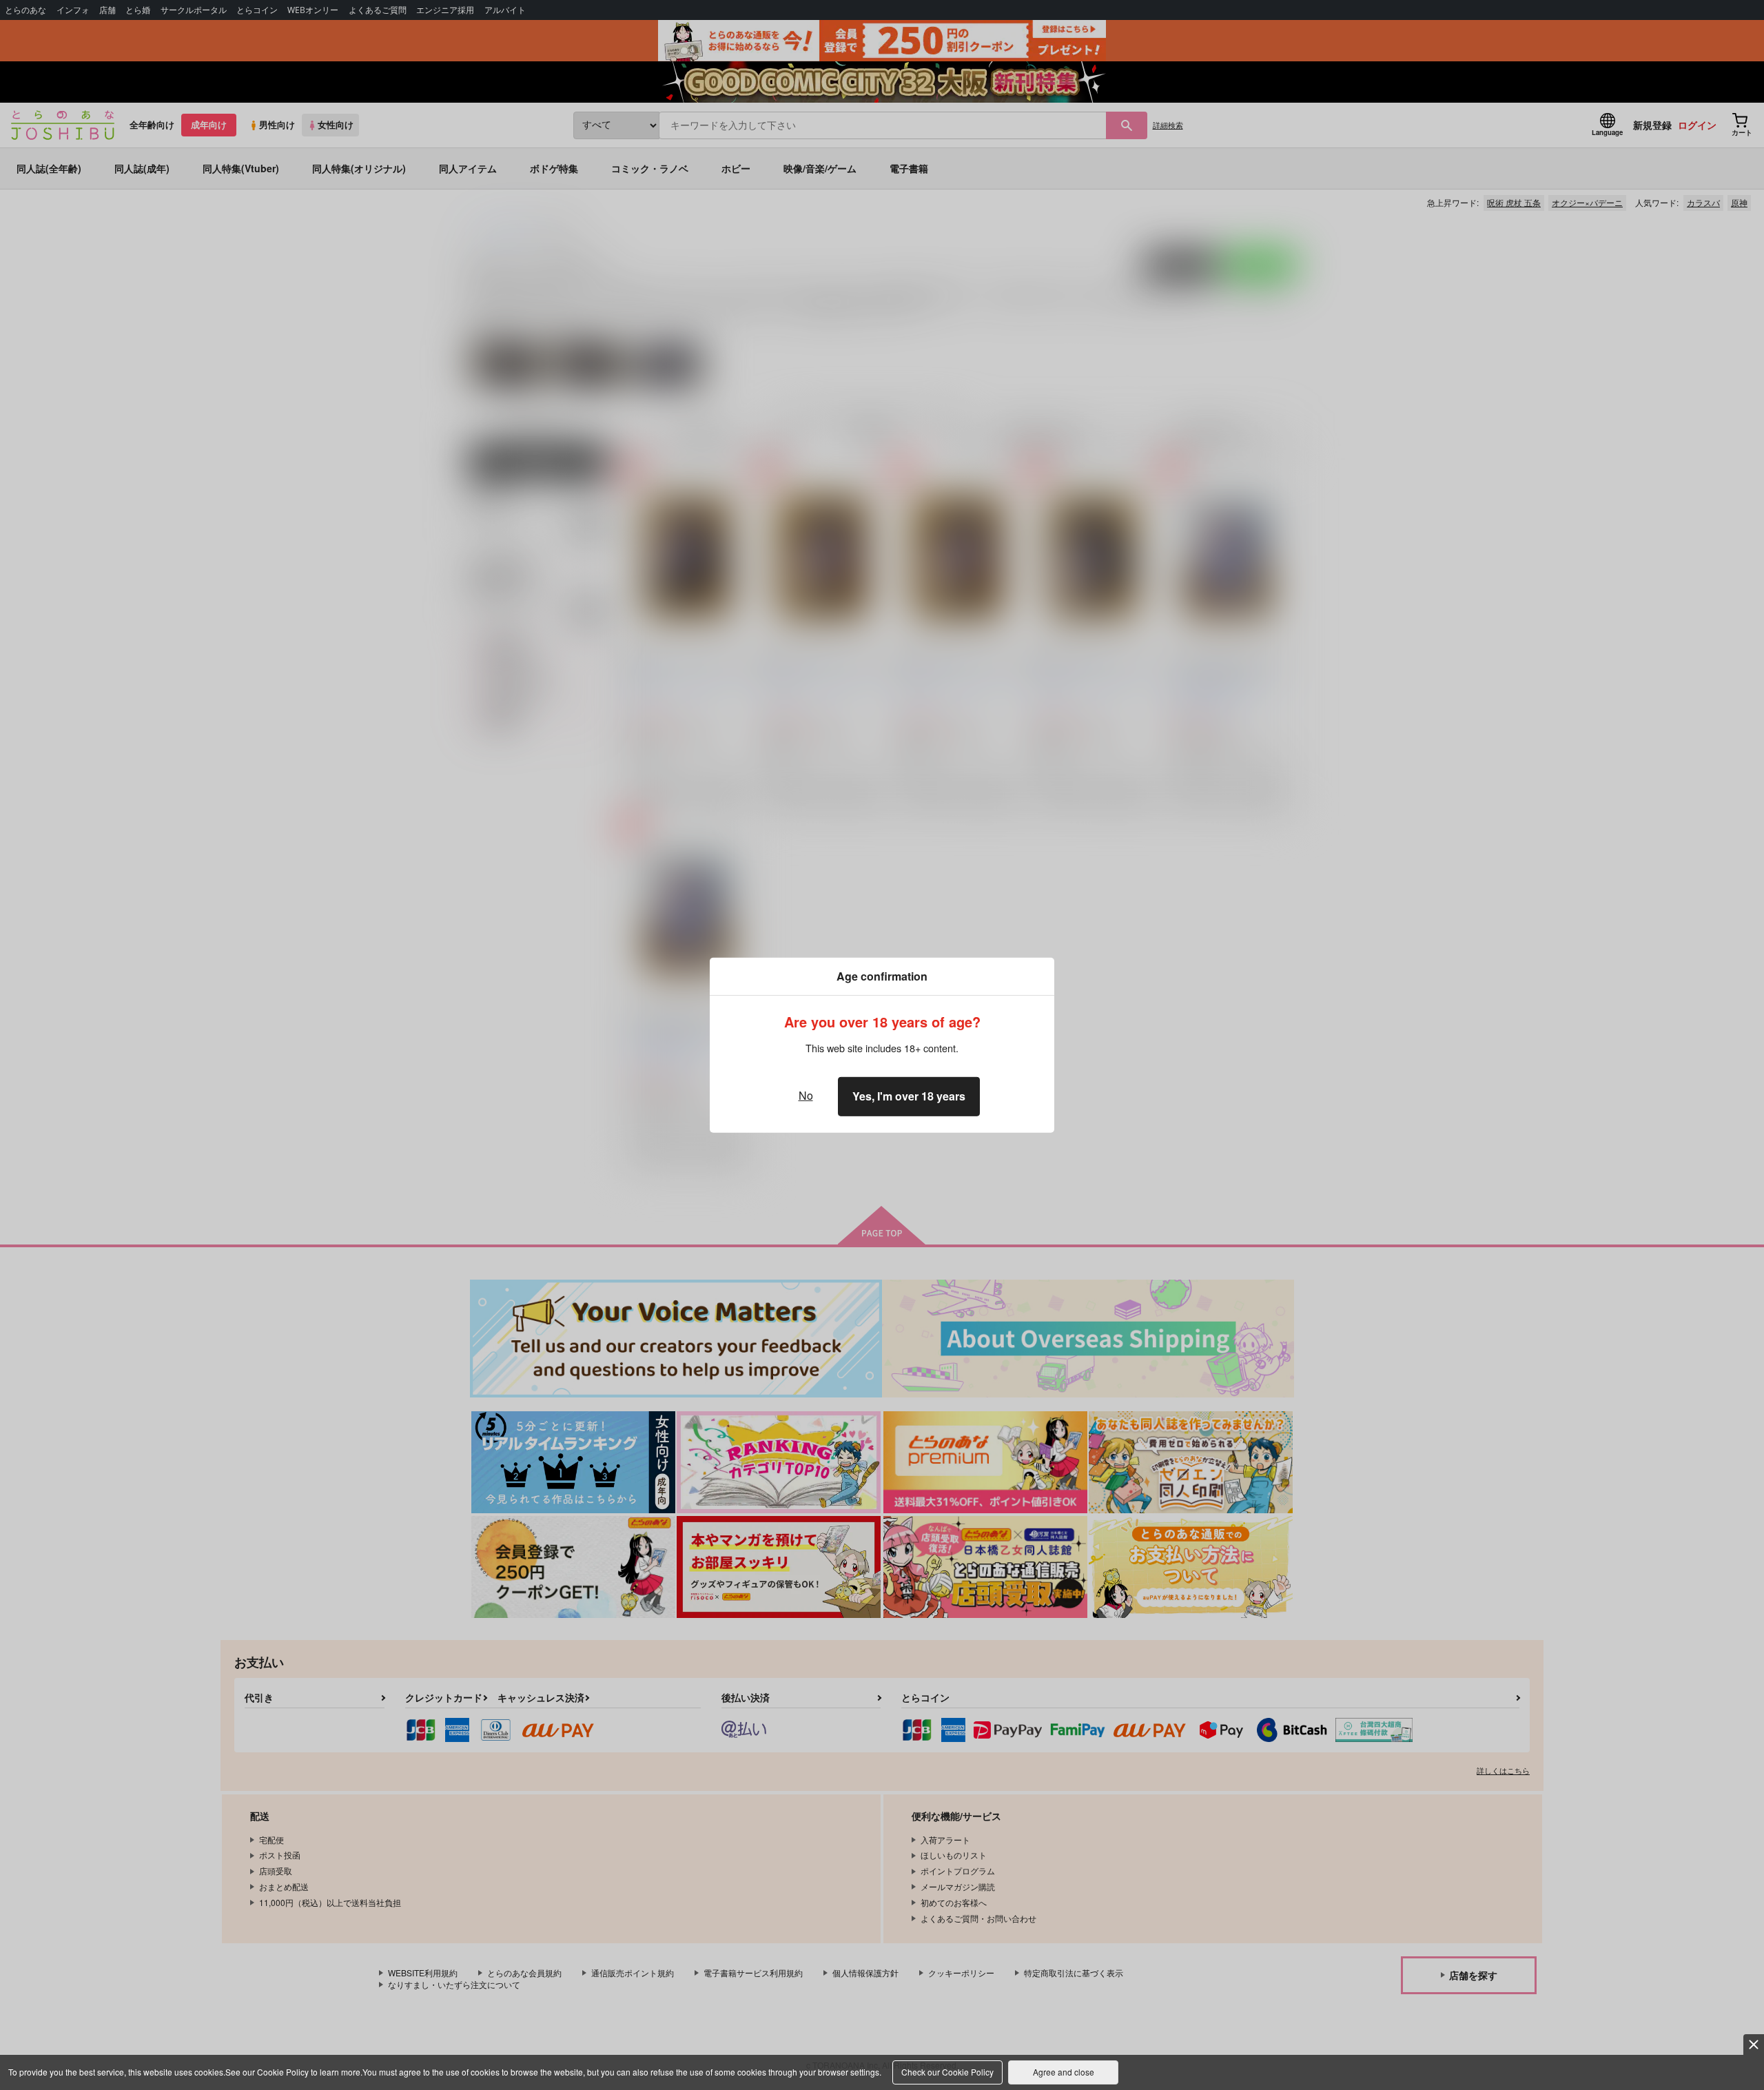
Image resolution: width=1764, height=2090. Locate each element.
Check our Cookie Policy (947, 2072)
